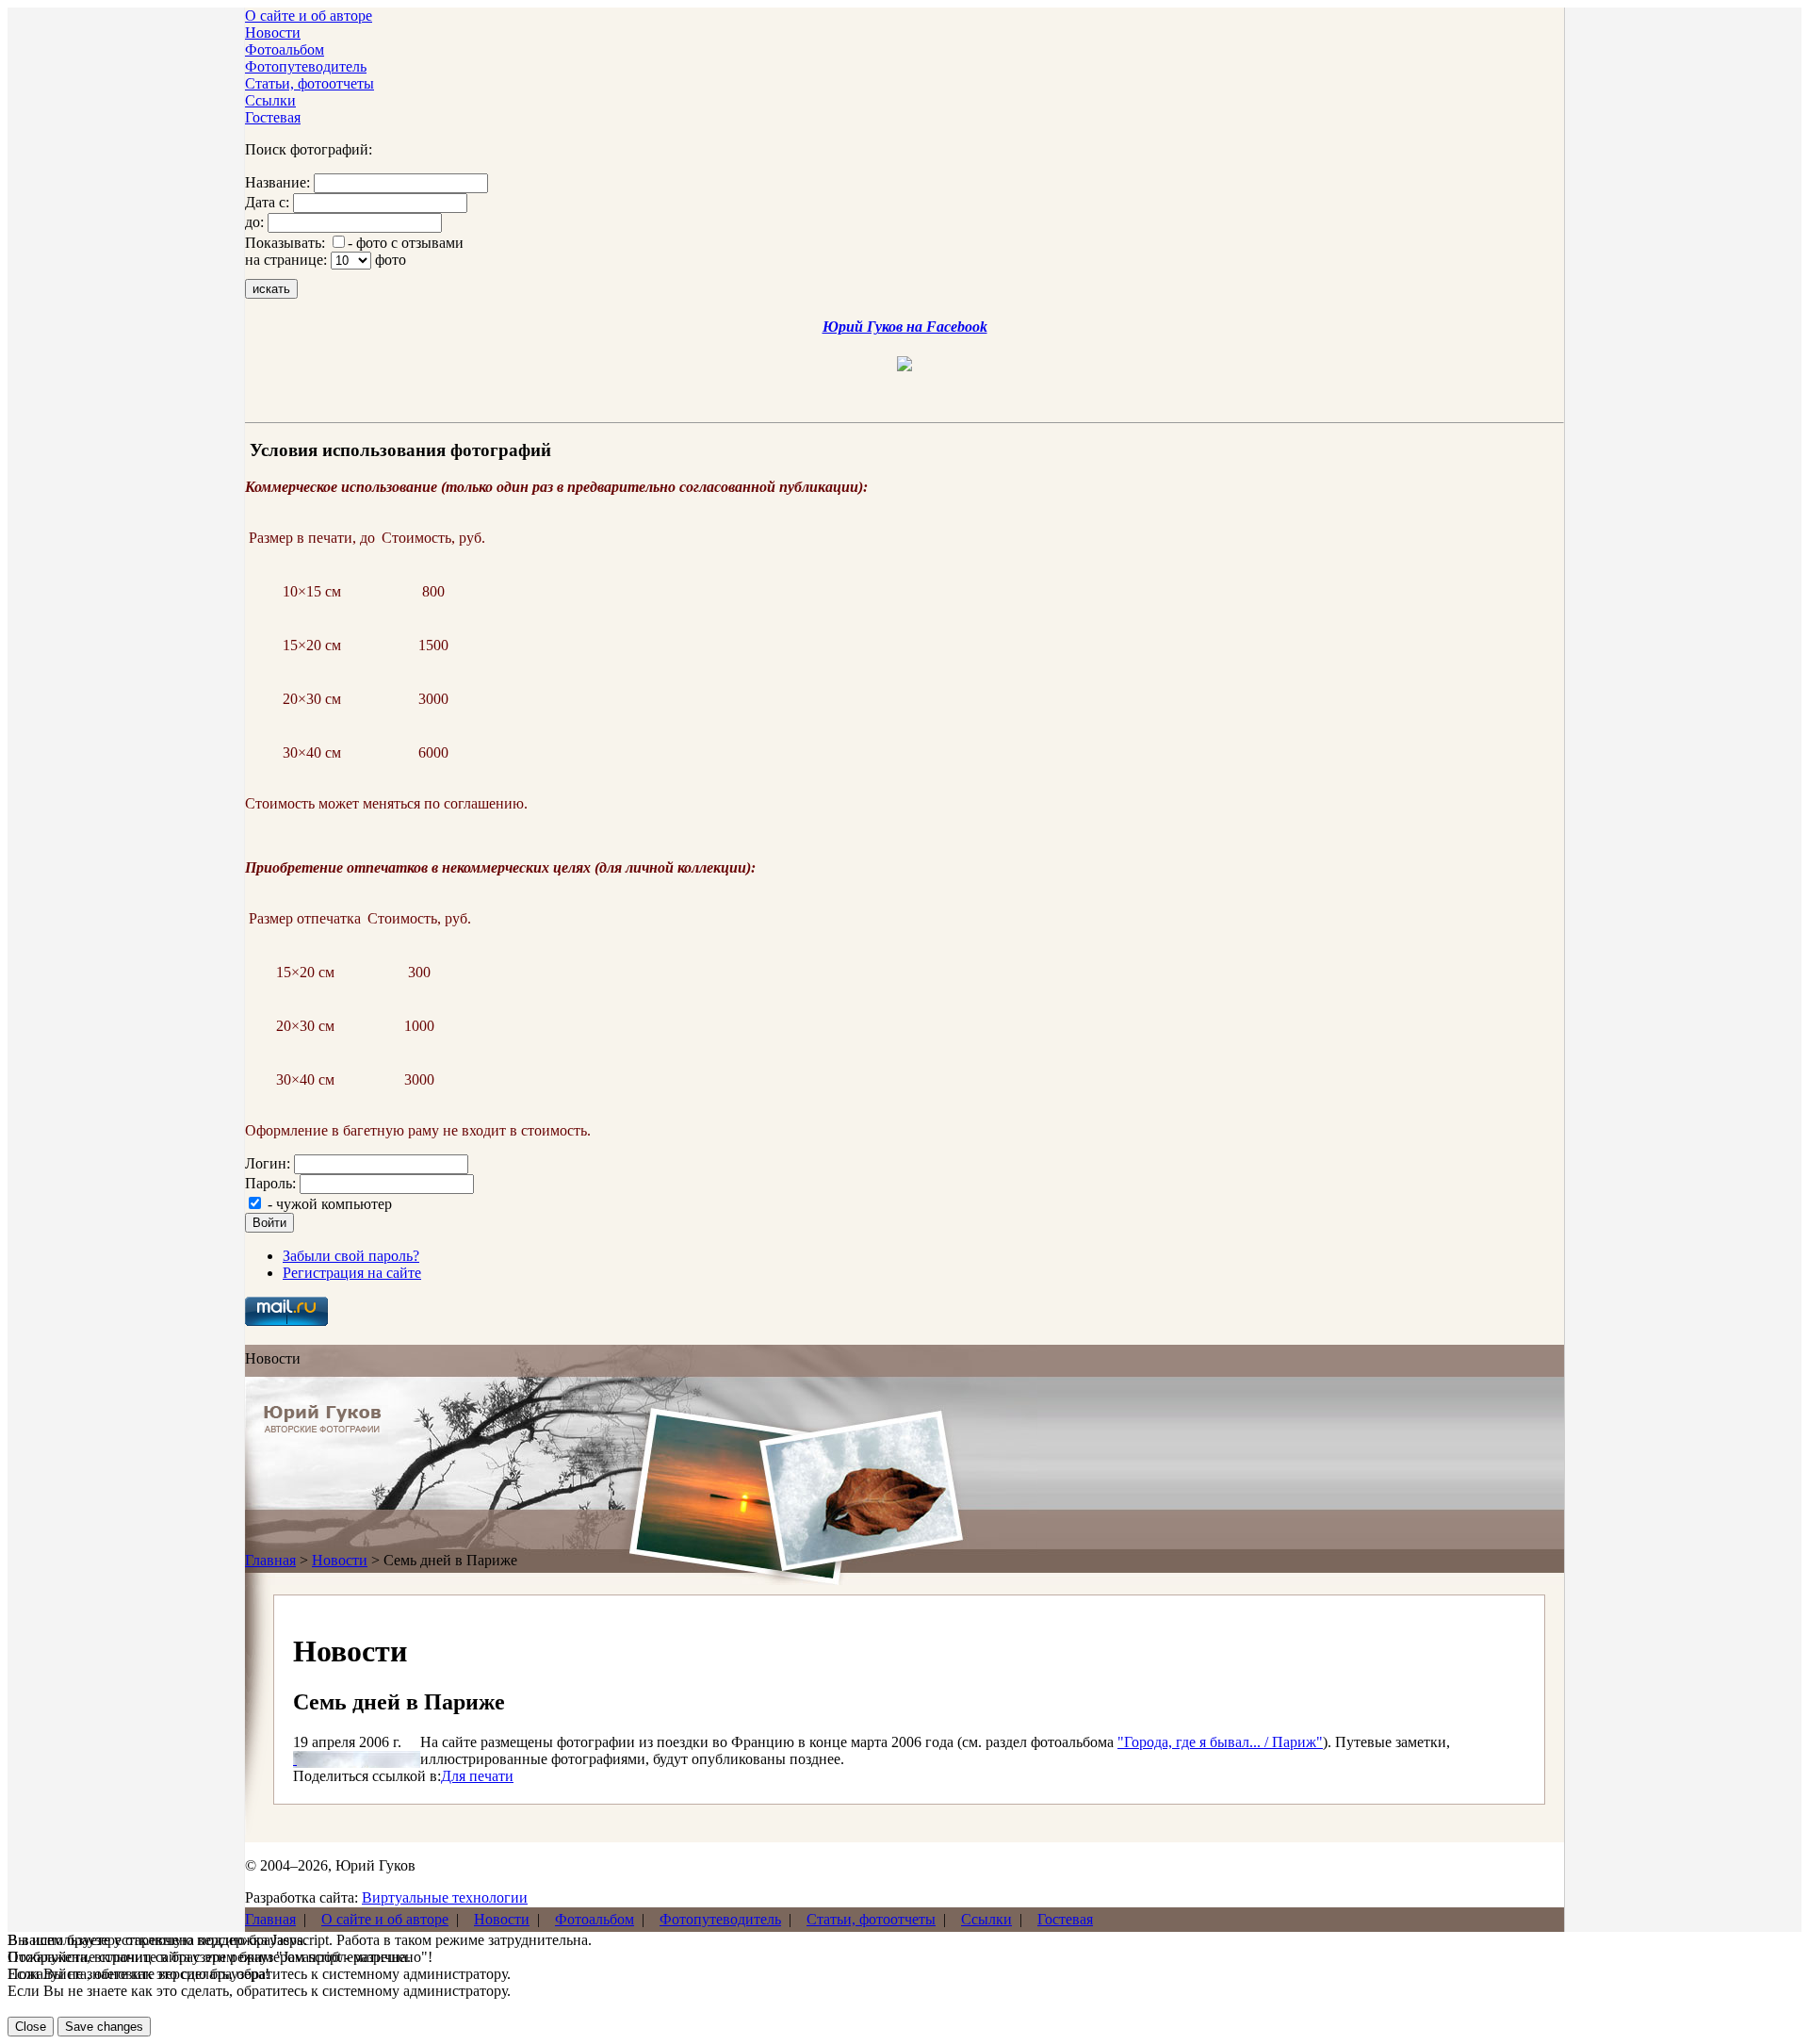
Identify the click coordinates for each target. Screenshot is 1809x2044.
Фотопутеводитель (306, 66)
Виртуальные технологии (445, 1897)
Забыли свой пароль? (351, 1256)
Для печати (477, 1776)
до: (254, 222)
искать (271, 289)
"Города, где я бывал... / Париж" (1220, 1742)
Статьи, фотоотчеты (310, 83)
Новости (273, 33)
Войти (269, 1223)
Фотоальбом (285, 49)
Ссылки (270, 100)
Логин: (268, 1163)
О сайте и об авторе (309, 16)
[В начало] (323, 1428)
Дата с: (267, 202)
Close (31, 2027)
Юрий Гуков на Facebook (905, 327)
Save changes (104, 2027)
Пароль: (270, 1183)
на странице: (286, 260)
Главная (270, 1560)
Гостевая (273, 117)
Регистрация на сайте (352, 1273)
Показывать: (285, 243)
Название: (277, 182)
